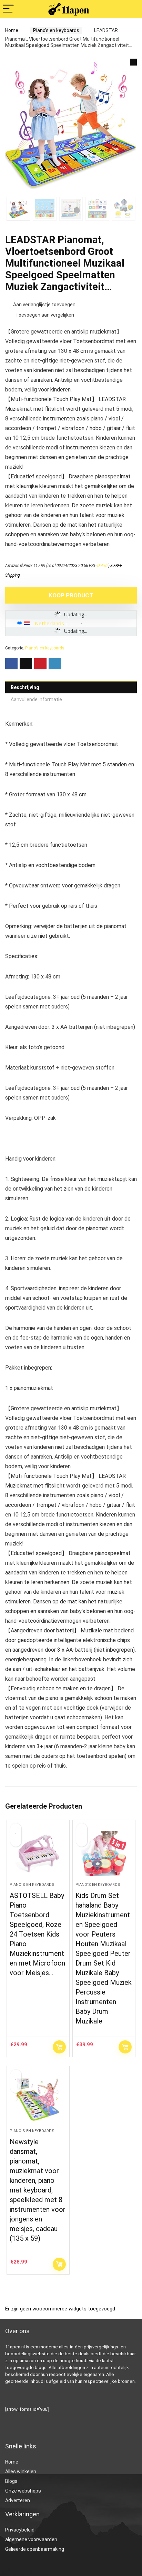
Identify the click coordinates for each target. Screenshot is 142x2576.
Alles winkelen (21, 2471)
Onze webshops (23, 2491)
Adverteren (18, 2500)
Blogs (11, 2481)
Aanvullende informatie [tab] (36, 699)
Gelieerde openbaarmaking (35, 2549)
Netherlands (49, 623)
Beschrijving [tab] (25, 687)
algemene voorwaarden (31, 2539)
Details (103, 566)
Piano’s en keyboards (56, 30)
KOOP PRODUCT (71, 595)
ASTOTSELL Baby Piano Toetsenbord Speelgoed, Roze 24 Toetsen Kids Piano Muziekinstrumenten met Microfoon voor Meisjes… (37, 1934)
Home (12, 30)
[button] (133, 62)
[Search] (131, 9)
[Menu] (8, 9)
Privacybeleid (20, 2530)
